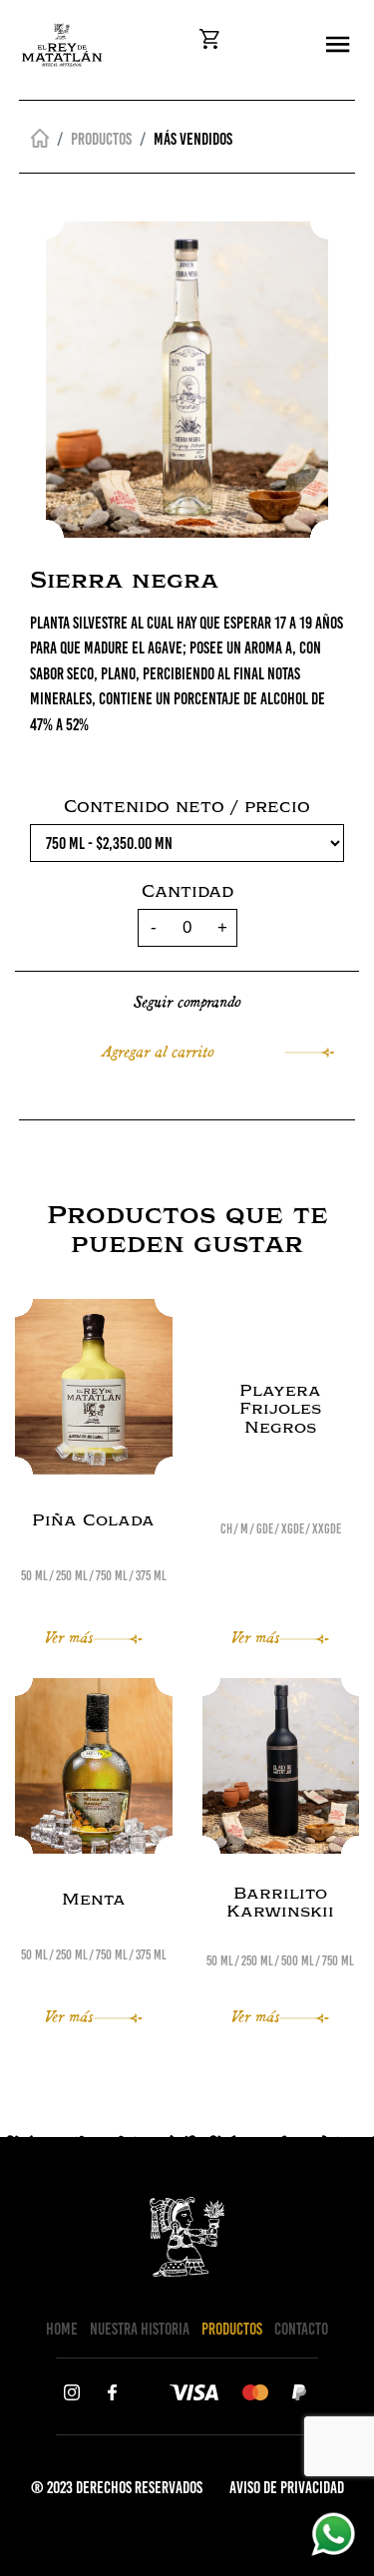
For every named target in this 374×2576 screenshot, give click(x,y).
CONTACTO (301, 2329)
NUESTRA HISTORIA (140, 2329)
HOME (62, 2329)
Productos (101, 139)
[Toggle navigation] (338, 45)
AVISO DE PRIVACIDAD (287, 2487)
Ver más (69, 1636)
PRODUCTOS (232, 2329)
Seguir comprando (187, 1000)
